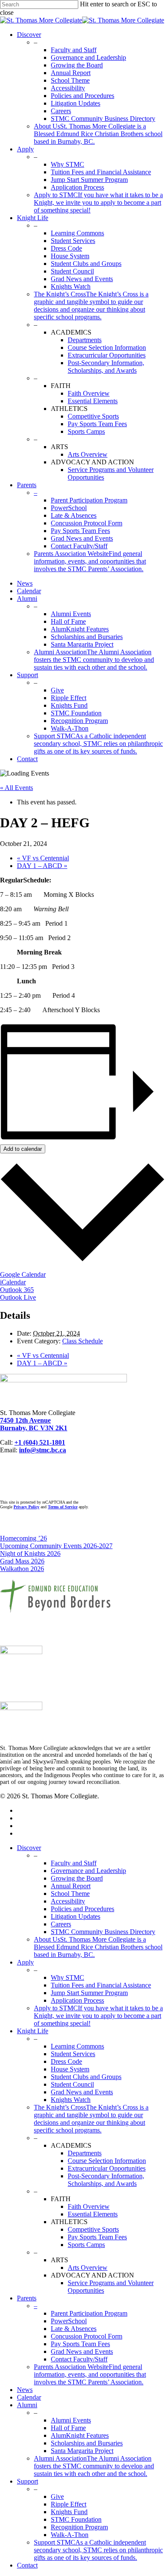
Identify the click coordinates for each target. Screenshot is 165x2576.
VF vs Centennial (43, 858)
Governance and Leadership (88, 1871)
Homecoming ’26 (23, 1538)
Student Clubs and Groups (86, 2077)
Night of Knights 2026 (30, 1553)
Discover (29, 1848)
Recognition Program (79, 2527)
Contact (27, 2565)
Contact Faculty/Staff (79, 2359)
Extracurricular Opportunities (107, 2168)
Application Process (77, 2000)
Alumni (27, 2405)
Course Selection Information (107, 2161)
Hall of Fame (68, 2428)
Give (57, 2496)
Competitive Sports (93, 2229)
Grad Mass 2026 (22, 1561)
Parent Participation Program (89, 2313)
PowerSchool (69, 2321)
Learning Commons (77, 2046)
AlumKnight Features (80, 2435)
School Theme (70, 1894)
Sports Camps (86, 2245)
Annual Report (71, 1886)
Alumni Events (71, 2420)
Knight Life (33, 2031)
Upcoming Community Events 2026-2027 (56, 1546)
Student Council (72, 2084)
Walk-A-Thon (70, 2535)
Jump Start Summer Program (89, 1993)
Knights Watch (71, 2100)
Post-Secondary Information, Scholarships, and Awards (106, 2180)
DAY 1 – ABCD (42, 866)
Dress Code (66, 2061)
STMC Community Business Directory (103, 1932)
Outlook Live (18, 1297)
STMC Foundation (76, 2519)
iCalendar (13, 1282)
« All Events (16, 788)
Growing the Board (77, 1878)
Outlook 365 (17, 1290)
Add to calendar (23, 1149)
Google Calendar (23, 1274)
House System (70, 2069)
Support (27, 2481)
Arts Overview (88, 2268)
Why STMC (67, 1977)
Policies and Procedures (82, 1909)
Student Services (73, 2054)
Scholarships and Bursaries (87, 2443)
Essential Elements (93, 2214)
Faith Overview (89, 2206)
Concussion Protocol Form (87, 2336)
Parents (27, 2298)
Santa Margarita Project (82, 2451)
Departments (85, 2153)
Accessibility (68, 1901)
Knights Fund (69, 2512)
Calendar (29, 2397)
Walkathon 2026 (22, 1569)
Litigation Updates (76, 1916)
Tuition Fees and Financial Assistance (101, 1985)
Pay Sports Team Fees (97, 2237)
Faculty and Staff (74, 1863)
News (25, 2390)
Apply (25, 1962)
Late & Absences (74, 2329)
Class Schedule (82, 1341)
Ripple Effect (69, 2504)
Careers (61, 1924)
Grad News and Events (82, 2092)
